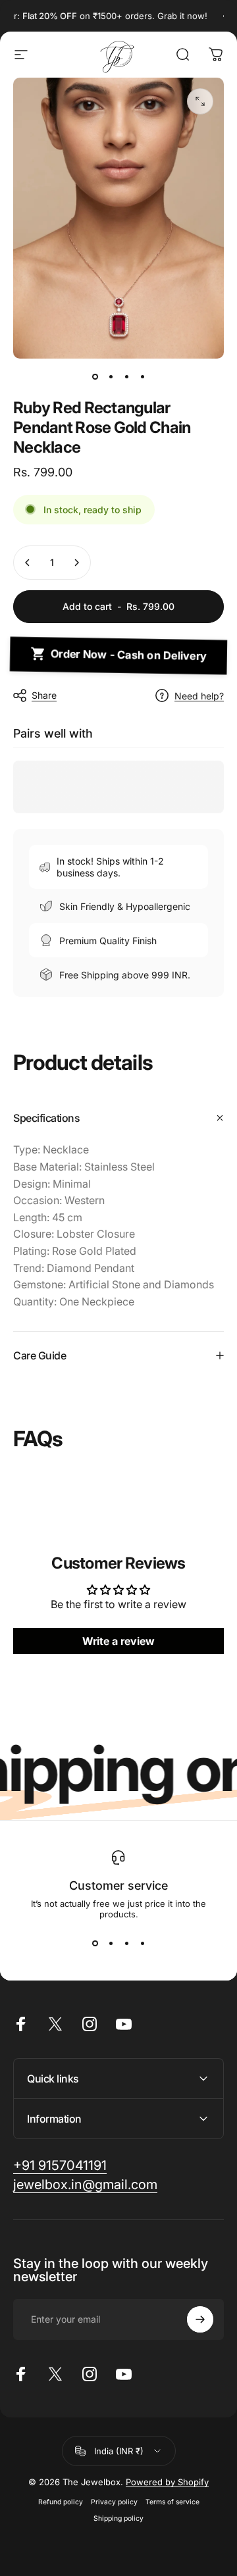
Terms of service (172, 2502)
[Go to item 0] (95, 377)
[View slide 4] (142, 1943)
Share (44, 695)
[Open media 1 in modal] (200, 101)
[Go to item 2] (111, 377)
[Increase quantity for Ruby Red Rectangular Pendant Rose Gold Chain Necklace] (76, 563)
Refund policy (61, 2502)
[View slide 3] (126, 1943)
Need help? (199, 696)
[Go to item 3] (126, 377)
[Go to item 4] (142, 377)
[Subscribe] (200, 2319)
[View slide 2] (111, 1943)
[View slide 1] (95, 1943)
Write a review (118, 1641)
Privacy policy (114, 2502)
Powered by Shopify (167, 2482)
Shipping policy (118, 2518)
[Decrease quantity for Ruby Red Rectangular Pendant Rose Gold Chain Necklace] (28, 563)
